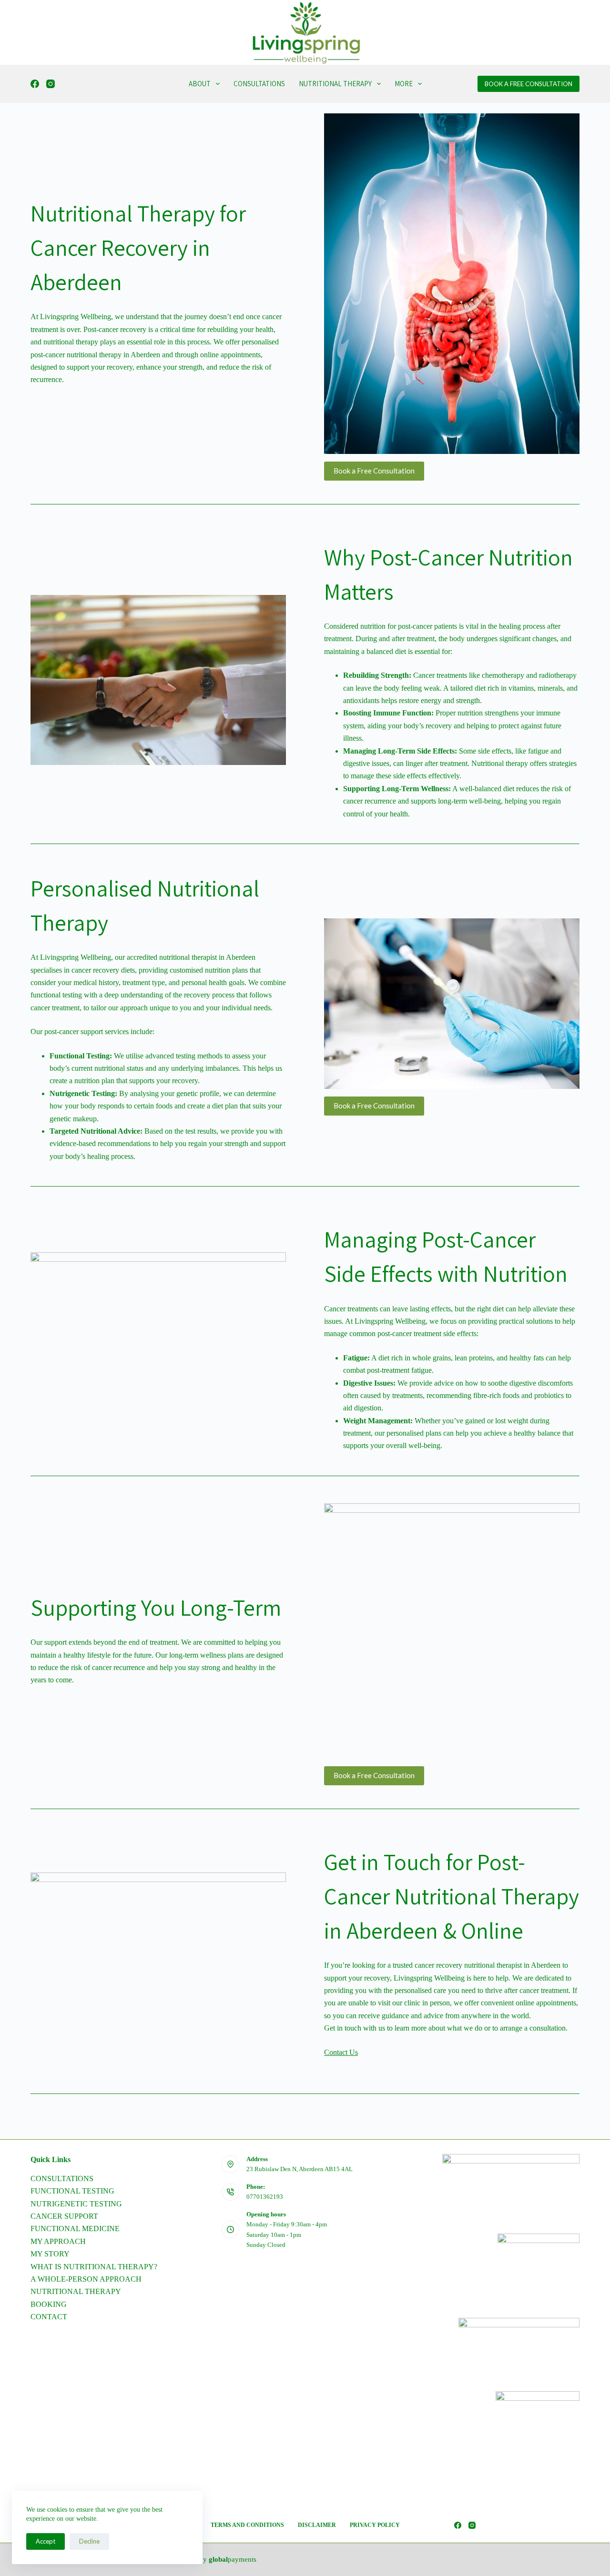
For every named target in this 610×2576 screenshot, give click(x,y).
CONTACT (49, 2317)
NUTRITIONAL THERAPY (335, 84)
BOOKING (49, 2304)
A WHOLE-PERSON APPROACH (86, 2279)
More (404, 84)
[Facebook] (35, 84)
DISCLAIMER (317, 2525)
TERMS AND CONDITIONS (247, 2525)
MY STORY (50, 2254)
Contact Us (341, 2052)
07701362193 (265, 2197)
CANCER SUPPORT (64, 2216)
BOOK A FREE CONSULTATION (529, 84)
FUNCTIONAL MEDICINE (75, 2229)
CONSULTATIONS (259, 84)
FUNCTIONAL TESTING (72, 2191)
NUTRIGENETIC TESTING (76, 2204)
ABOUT (200, 84)
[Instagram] (51, 84)
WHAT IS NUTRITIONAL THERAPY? (94, 2267)
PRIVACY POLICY (375, 2525)
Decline (89, 2541)
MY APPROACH (58, 2241)
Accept (46, 2541)
